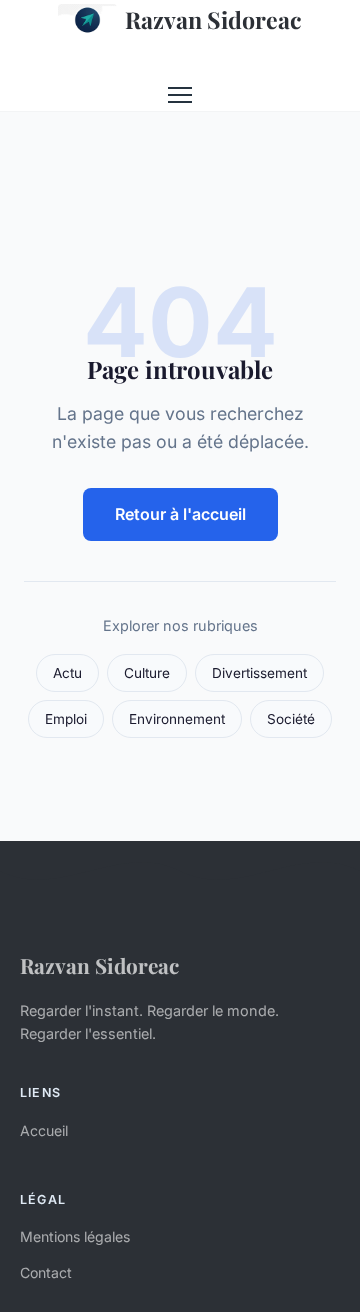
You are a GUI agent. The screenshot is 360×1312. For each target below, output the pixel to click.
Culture (147, 673)
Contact (46, 1272)
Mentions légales (75, 1236)
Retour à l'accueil (180, 514)
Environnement (177, 719)
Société (291, 719)
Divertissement (259, 673)
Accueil (44, 1130)
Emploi (66, 719)
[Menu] (180, 95)
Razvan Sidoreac (213, 19)
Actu (67, 673)
